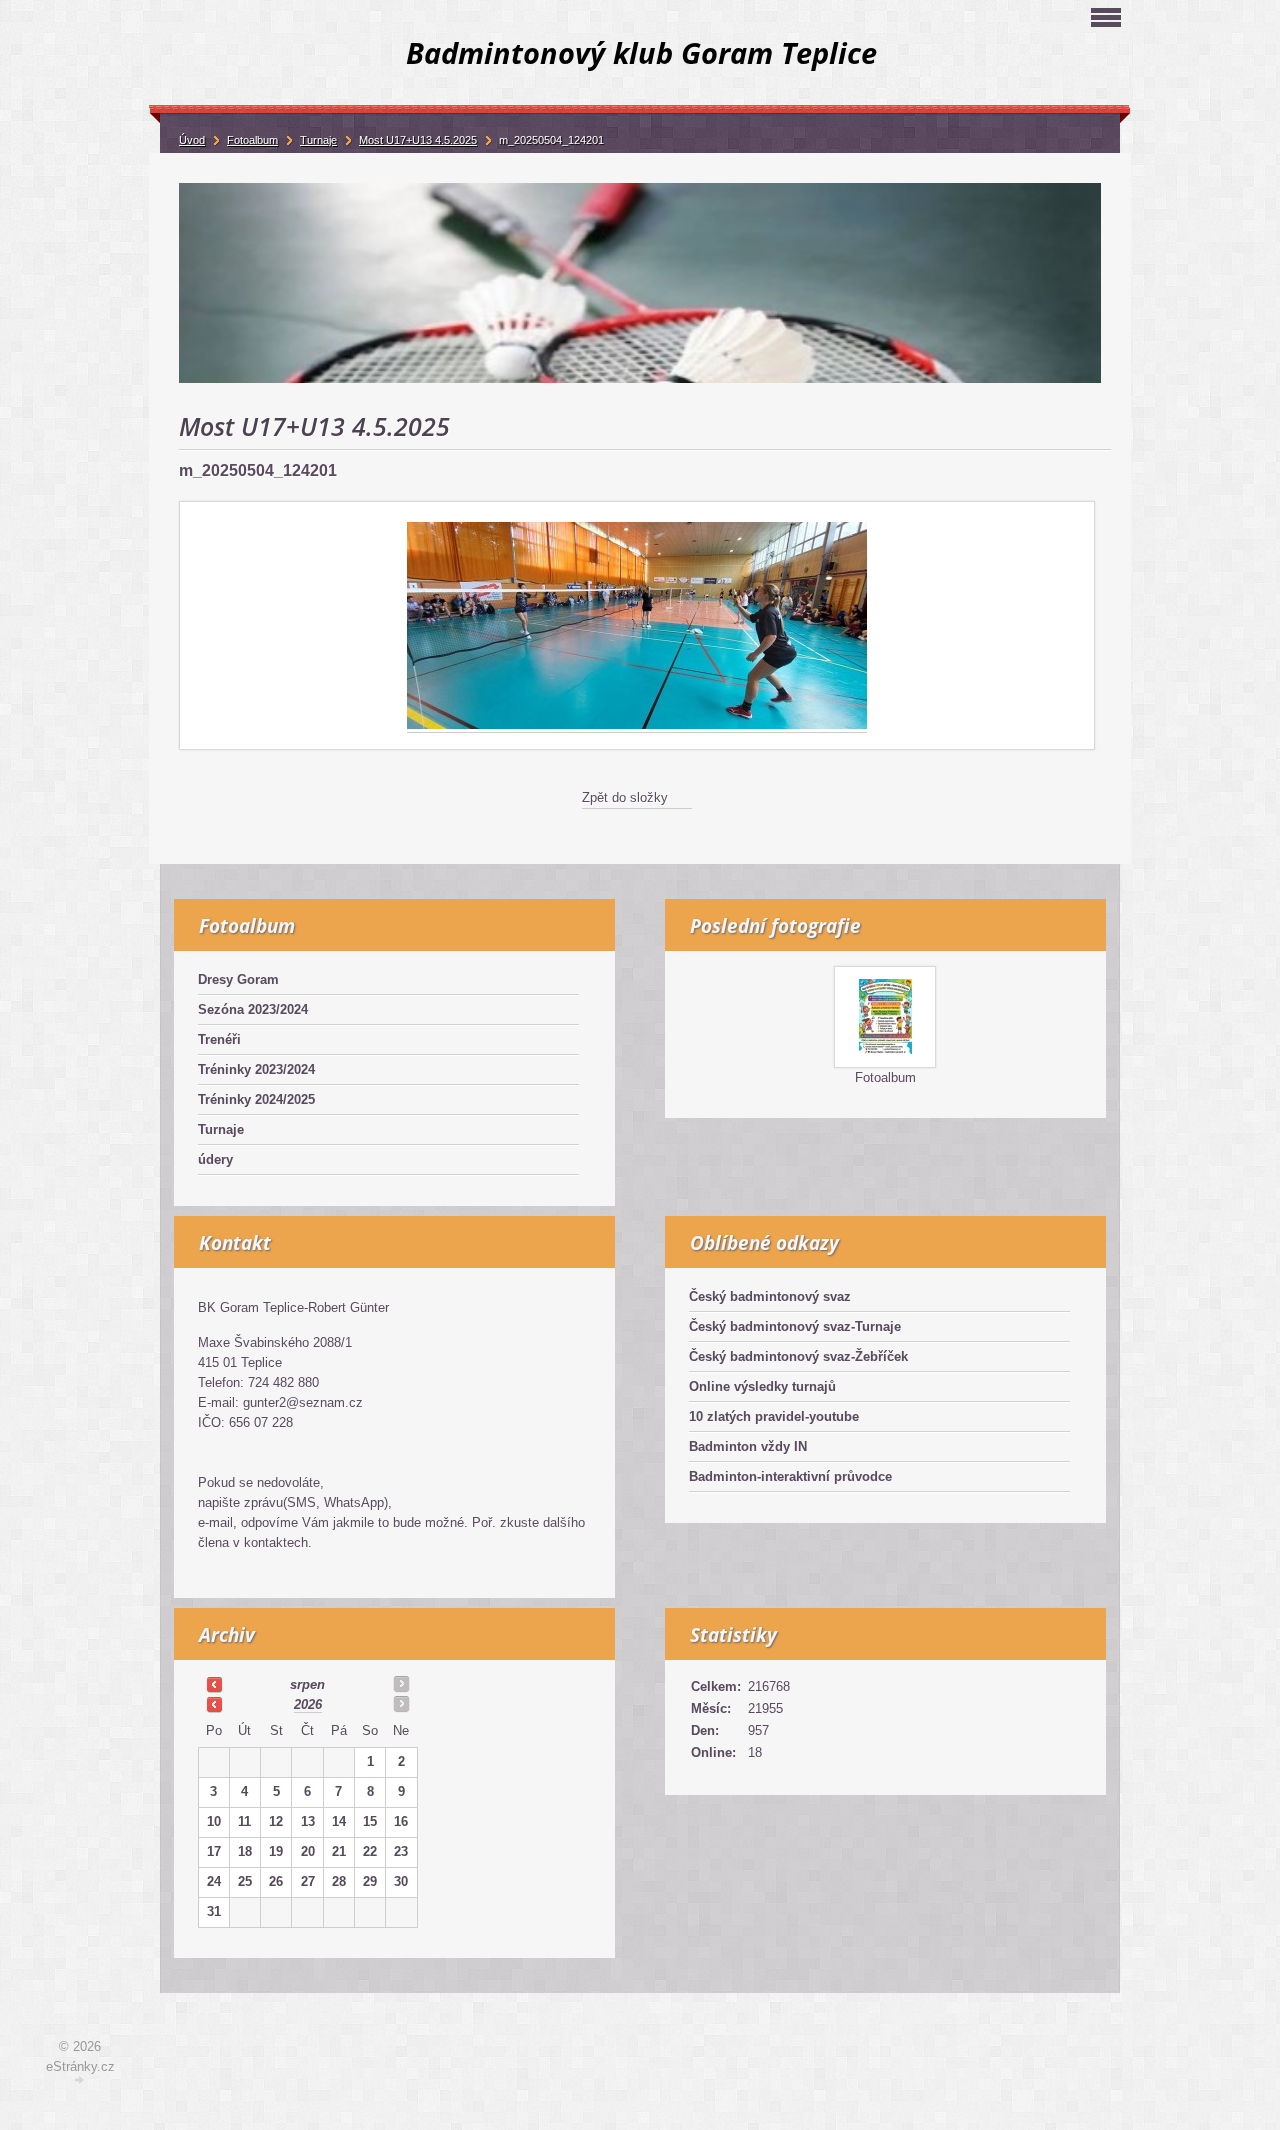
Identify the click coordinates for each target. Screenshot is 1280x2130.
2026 (308, 1704)
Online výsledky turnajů (762, 1386)
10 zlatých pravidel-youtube (774, 1416)
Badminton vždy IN (748, 1446)
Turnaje (221, 1129)
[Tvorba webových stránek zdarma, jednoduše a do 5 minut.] (80, 2080)
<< (214, 1684)
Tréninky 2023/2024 (256, 1069)
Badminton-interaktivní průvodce (790, 1476)
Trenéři (219, 1039)
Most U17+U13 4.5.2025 (418, 140)
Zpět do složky (625, 797)
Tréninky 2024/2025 (256, 1099)
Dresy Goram (238, 979)
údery (215, 1159)
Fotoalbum (885, 1077)
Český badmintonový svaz (770, 1296)
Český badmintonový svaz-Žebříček (798, 1356)
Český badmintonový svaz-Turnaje (795, 1326)
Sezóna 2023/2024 (253, 1009)
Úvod (192, 140)
